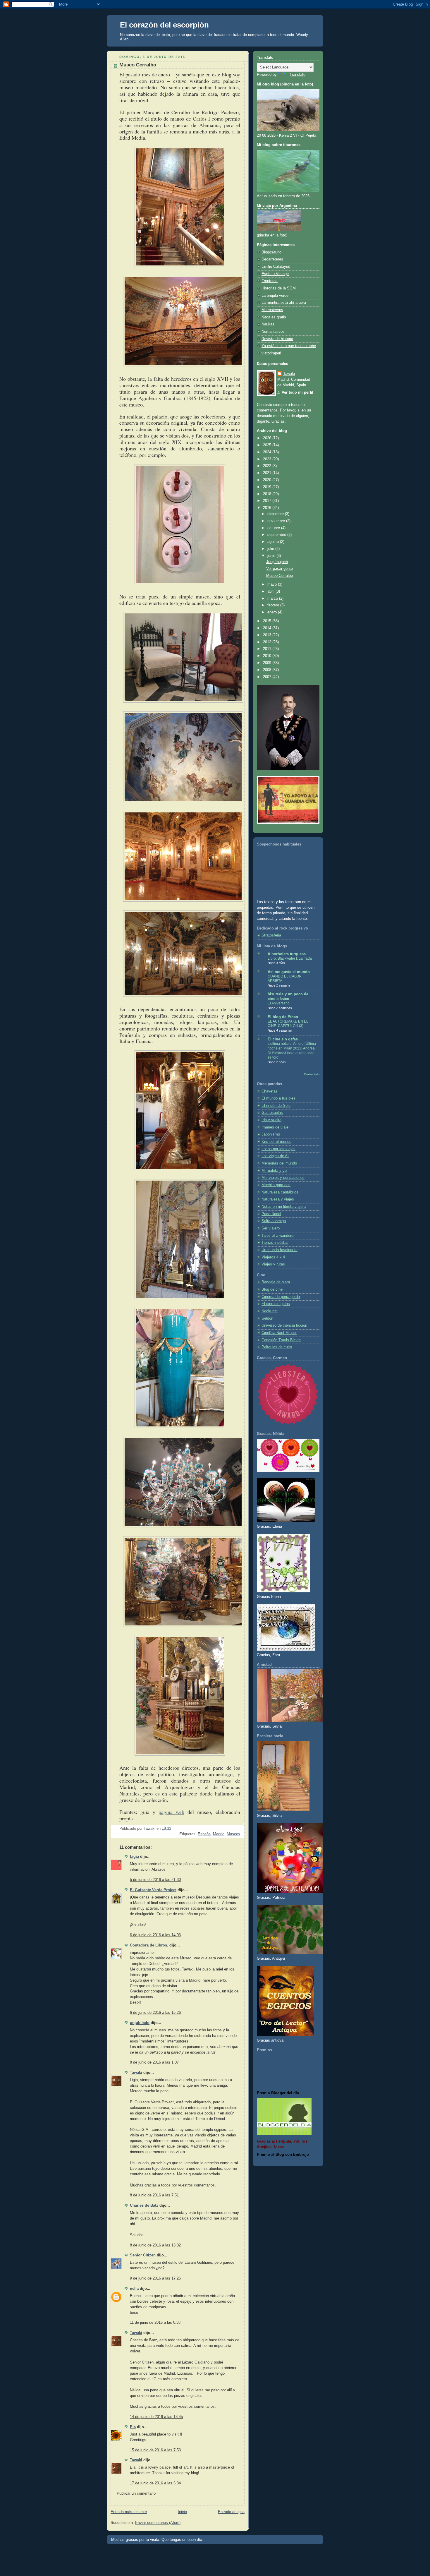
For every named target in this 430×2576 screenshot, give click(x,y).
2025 (268, 445)
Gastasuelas (272, 1113)
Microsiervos (272, 310)
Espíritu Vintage (275, 274)
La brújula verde (275, 296)
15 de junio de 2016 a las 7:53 (155, 2450)
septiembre (277, 535)
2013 (268, 635)
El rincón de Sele (276, 1106)
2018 (268, 494)
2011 (268, 649)
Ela (133, 2427)
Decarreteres (272, 259)
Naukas (268, 324)
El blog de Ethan (283, 1017)
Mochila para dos (276, 1185)
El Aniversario (279, 1003)
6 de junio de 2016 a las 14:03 (155, 1935)
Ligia (134, 1857)
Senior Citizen (143, 2255)
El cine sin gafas (283, 1039)
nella (134, 2289)
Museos (233, 1834)
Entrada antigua (231, 2512)
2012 (268, 642)
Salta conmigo (274, 1221)
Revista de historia (277, 339)
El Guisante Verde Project (153, 1890)
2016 (268, 508)
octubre (274, 528)
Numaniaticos (273, 332)
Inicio (182, 2512)
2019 (268, 487)
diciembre (276, 514)
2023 (268, 459)
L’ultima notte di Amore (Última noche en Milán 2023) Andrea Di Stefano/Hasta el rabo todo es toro (292, 1051)
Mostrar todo (312, 1074)
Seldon (267, 1318)
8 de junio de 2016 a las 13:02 (155, 2245)
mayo (273, 584)
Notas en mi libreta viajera (284, 1207)
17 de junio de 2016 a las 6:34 (155, 2483)
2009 (268, 663)
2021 (268, 473)
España (204, 1834)
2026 (268, 438)
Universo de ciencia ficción (284, 1325)
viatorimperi (271, 353)
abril (271, 591)
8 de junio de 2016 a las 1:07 (154, 2062)
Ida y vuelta (271, 1120)
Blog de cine (272, 1289)
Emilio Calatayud (276, 267)
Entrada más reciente (129, 2512)
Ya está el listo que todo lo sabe (289, 346)
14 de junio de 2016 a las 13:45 (156, 2417)
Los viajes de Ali (275, 1156)
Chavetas (270, 1091)
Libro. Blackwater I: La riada (290, 958)
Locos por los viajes (278, 1149)
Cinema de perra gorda (281, 1297)
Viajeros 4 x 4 (273, 1257)
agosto (274, 542)
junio (272, 556)
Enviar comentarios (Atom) (158, 2523)
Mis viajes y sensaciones (283, 1178)
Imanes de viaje (275, 1127)
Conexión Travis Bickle (281, 1340)
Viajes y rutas (273, 1264)
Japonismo (271, 1134)
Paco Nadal (271, 1214)
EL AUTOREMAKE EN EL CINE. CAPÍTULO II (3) (288, 1024)
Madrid (219, 1834)
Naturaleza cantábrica (280, 1192)
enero (273, 612)
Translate (297, 75)
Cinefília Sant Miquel (279, 1333)
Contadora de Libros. (149, 1945)
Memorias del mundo (279, 1163)
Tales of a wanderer (278, 1236)
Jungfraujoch (277, 562)
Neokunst (270, 1311)
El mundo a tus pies (278, 1098)
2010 (268, 656)
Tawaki (136, 2073)
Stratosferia (271, 935)
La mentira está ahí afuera (284, 303)
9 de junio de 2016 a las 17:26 (155, 2278)
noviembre (277, 521)
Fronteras (270, 281)
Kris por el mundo (276, 1142)
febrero (274, 605)
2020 (268, 480)
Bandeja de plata (276, 1282)
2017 (268, 501)
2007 (268, 677)
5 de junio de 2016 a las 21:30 (155, 1880)
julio (271, 549)
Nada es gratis (274, 317)
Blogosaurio (271, 252)
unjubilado (140, 2023)
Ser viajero (271, 1228)
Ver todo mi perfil (297, 392)
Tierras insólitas (275, 1243)
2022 (268, 466)
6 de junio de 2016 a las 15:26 (155, 2013)
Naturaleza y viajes (278, 1199)
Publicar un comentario (136, 2493)
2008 (268, 670)
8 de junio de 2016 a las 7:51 (154, 2195)
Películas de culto (277, 1347)
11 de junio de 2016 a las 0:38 (155, 2323)
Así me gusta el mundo (289, 972)
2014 (268, 628)
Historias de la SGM (279, 288)
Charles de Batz (144, 2205)
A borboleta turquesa (287, 954)
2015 (268, 621)
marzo (273, 598)
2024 (268, 452)
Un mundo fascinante (279, 1250)
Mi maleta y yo (274, 1171)
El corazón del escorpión (164, 25)
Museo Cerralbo (279, 576)
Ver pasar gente (279, 569)
